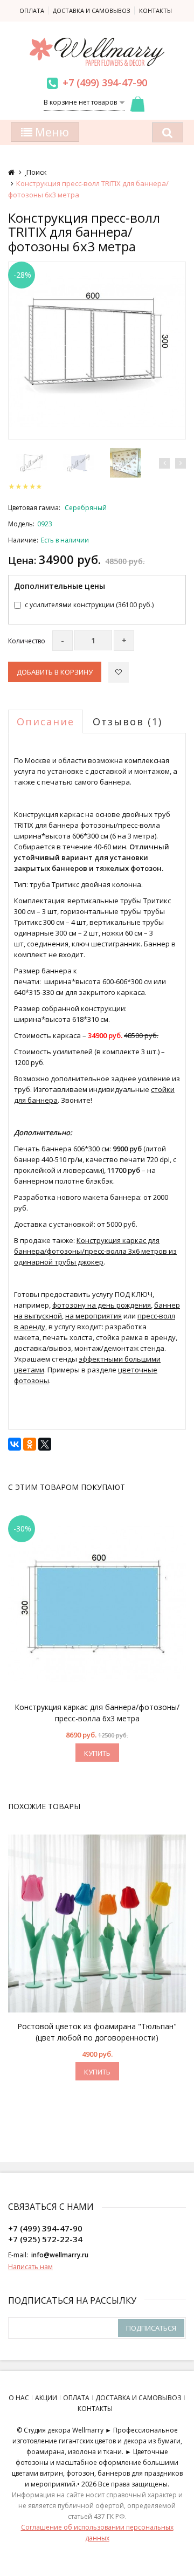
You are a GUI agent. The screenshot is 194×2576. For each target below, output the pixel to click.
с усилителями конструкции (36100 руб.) (89, 605)
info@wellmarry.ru (60, 2255)
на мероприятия (93, 1316)
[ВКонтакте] (15, 1444)
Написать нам (30, 2267)
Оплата (32, 11)
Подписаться (151, 2328)
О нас (19, 2398)
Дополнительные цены (60, 586)
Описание (46, 722)
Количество (27, 641)
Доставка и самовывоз (92, 11)
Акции (46, 2398)
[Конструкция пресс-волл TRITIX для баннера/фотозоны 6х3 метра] (97, 351)
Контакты (155, 11)
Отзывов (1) (127, 722)
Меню (51, 132)
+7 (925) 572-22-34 (45, 2239)
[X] (45, 1444)
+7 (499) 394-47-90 (105, 83)
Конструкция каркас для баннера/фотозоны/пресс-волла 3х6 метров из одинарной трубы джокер (95, 1251)
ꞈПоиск (36, 172)
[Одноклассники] (30, 1444)
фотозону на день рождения (102, 1305)
